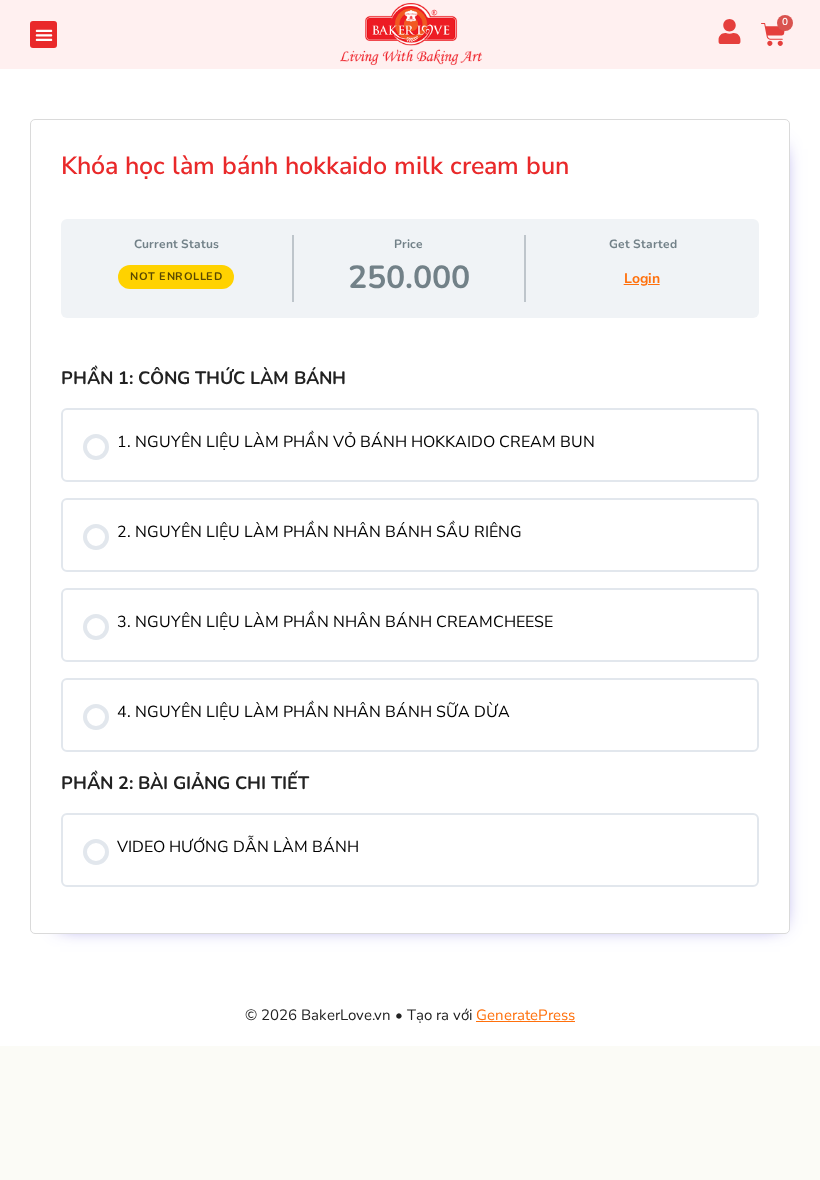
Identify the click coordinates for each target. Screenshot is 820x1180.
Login (642, 278)
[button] (43, 34)
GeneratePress (525, 1015)
